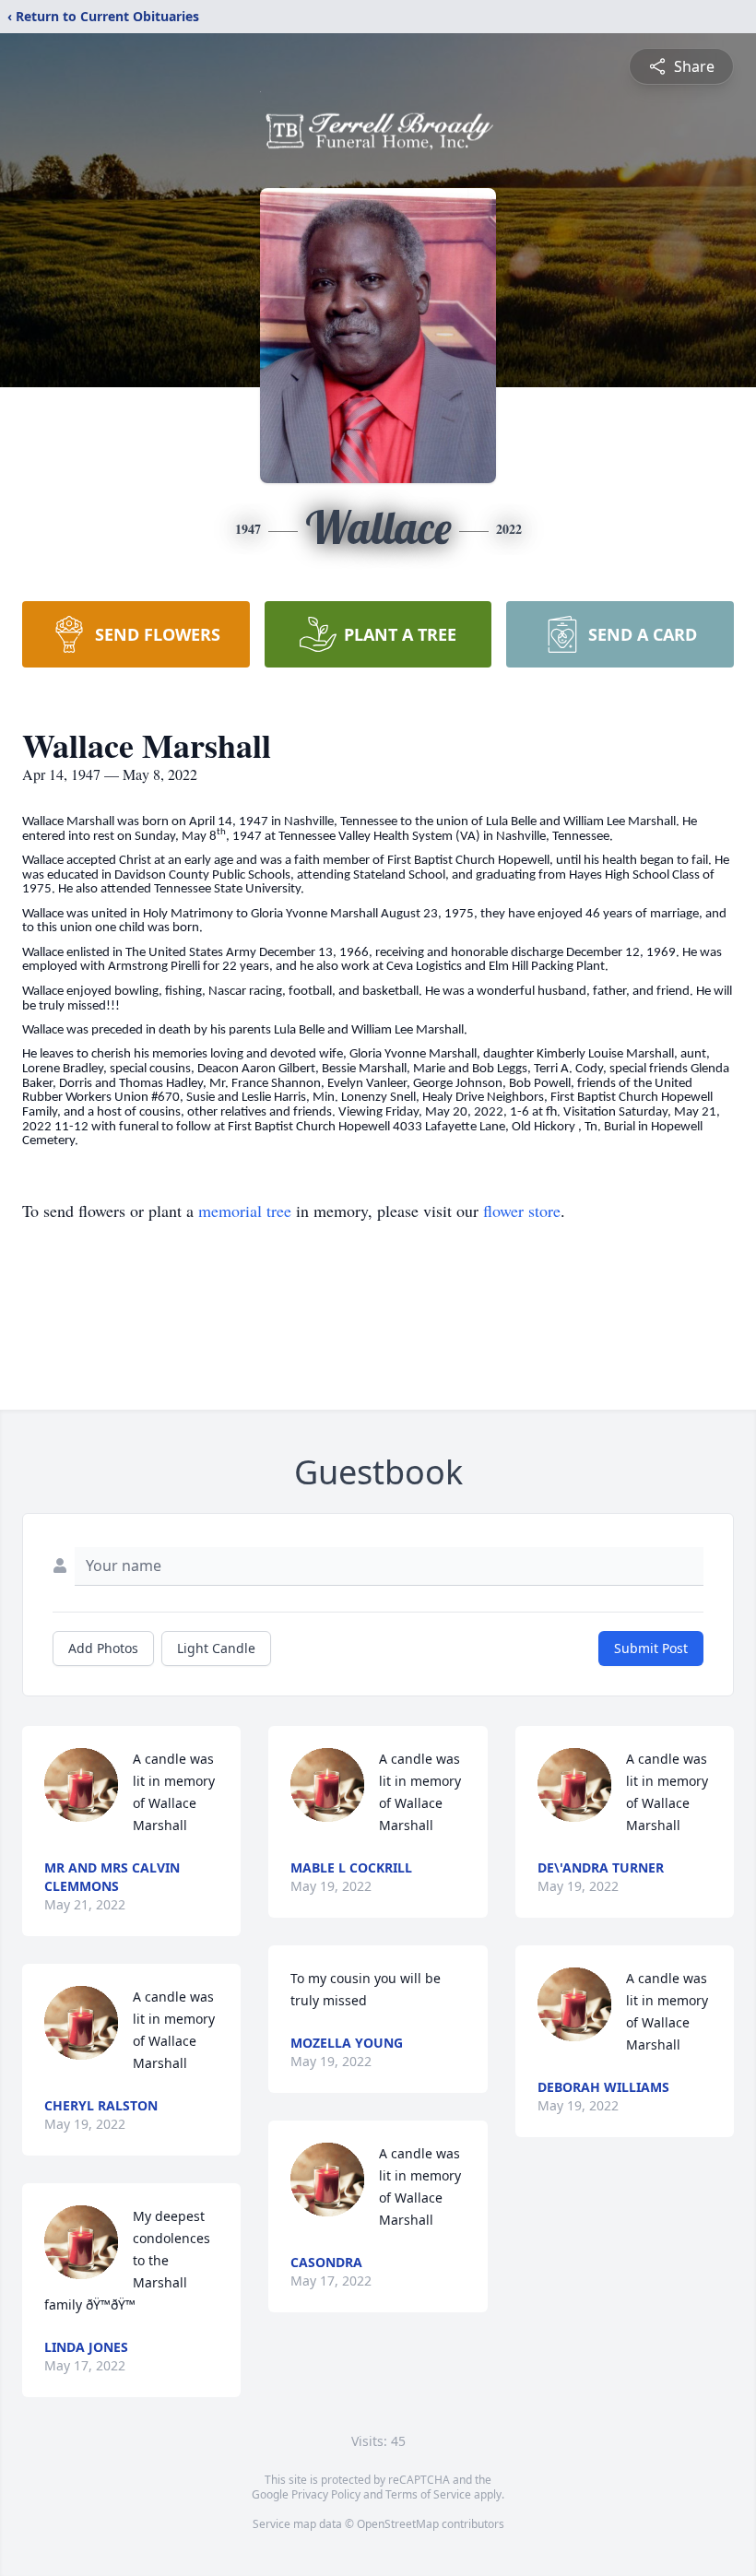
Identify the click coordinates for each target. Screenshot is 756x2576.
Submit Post (651, 1648)
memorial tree (245, 1211)
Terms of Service (428, 2494)
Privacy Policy (326, 2494)
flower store (522, 1211)
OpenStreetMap (398, 2524)
